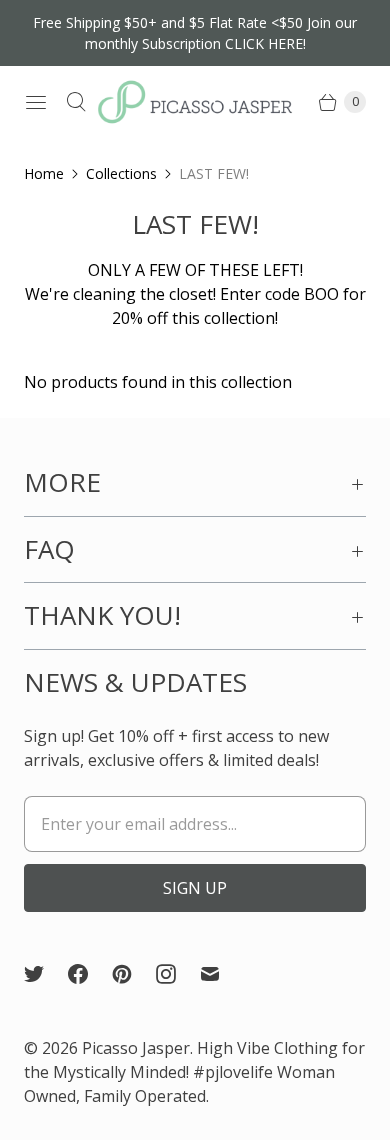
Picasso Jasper (136, 1048)
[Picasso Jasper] (195, 102)
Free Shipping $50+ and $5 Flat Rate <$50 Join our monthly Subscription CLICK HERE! (195, 33)
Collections (121, 173)
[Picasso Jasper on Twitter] (46, 974)
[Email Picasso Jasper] (222, 974)
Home (44, 173)
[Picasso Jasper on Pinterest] (134, 974)
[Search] (76, 102)
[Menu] (36, 102)
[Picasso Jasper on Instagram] (178, 974)
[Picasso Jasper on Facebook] (90, 974)
